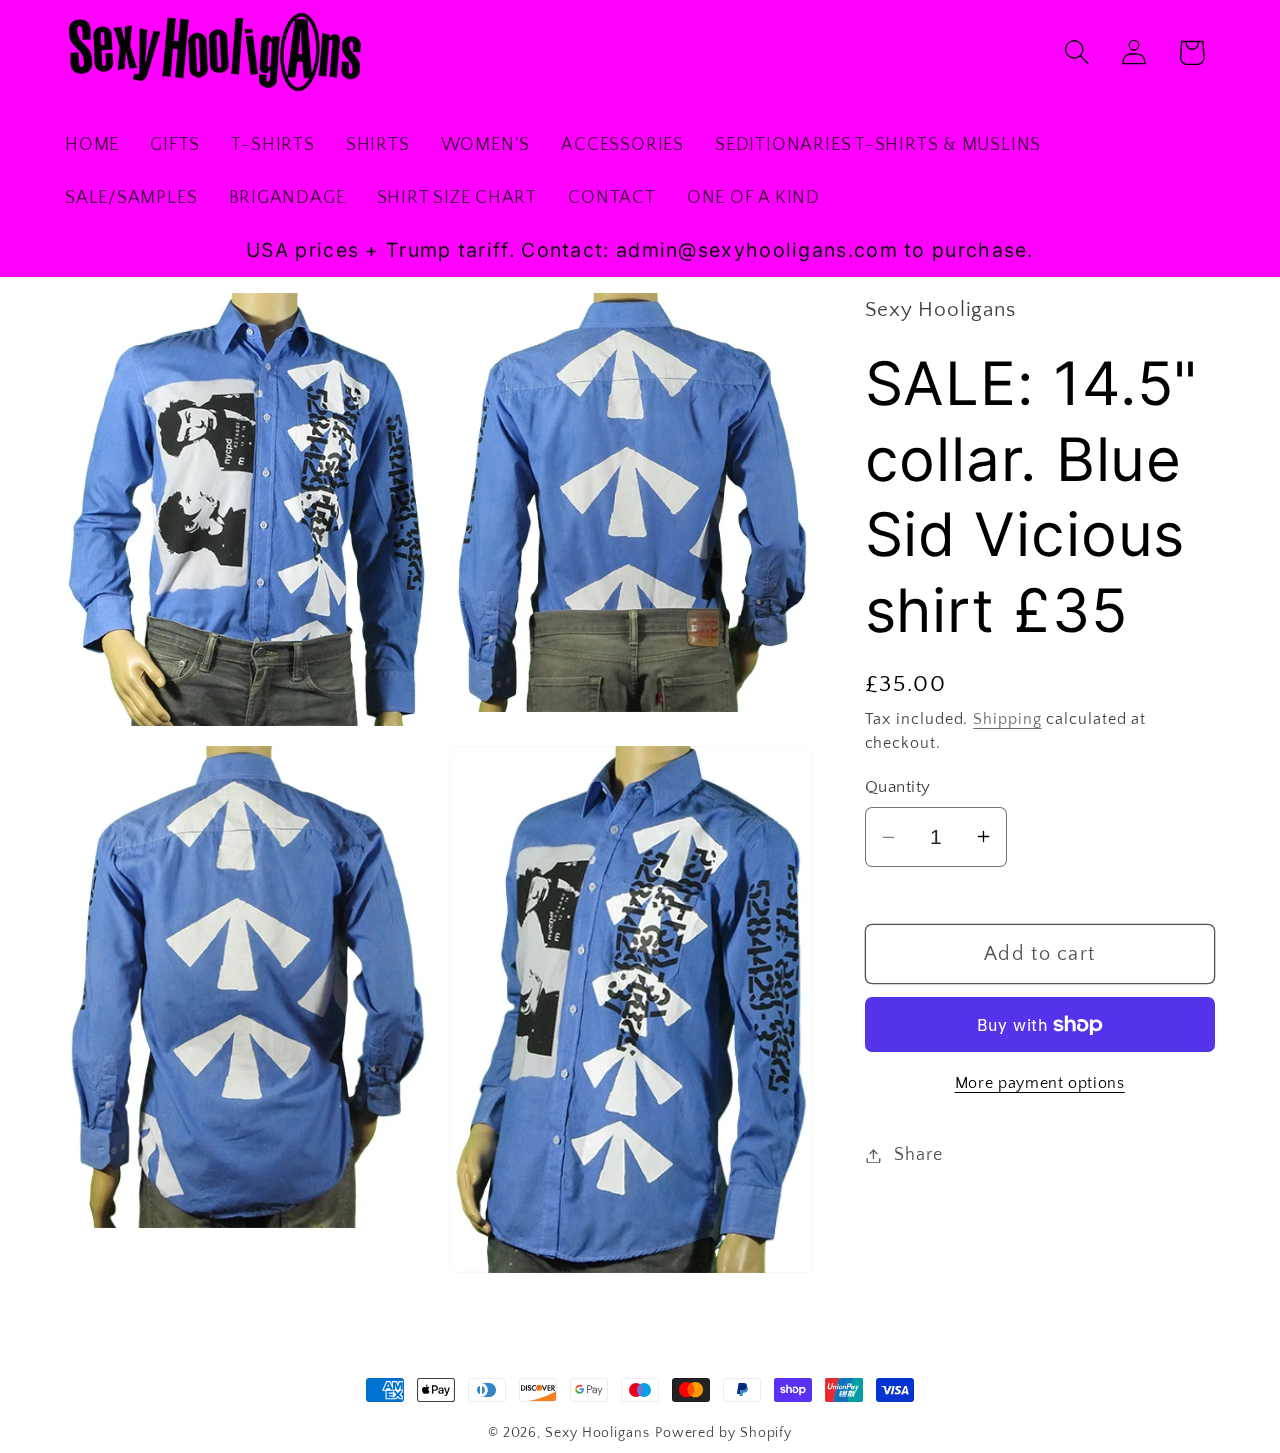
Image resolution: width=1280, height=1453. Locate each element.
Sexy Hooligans (597, 1433)
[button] (1077, 52)
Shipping (1007, 719)
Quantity (898, 787)
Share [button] (918, 1155)
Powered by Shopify (723, 1433)
